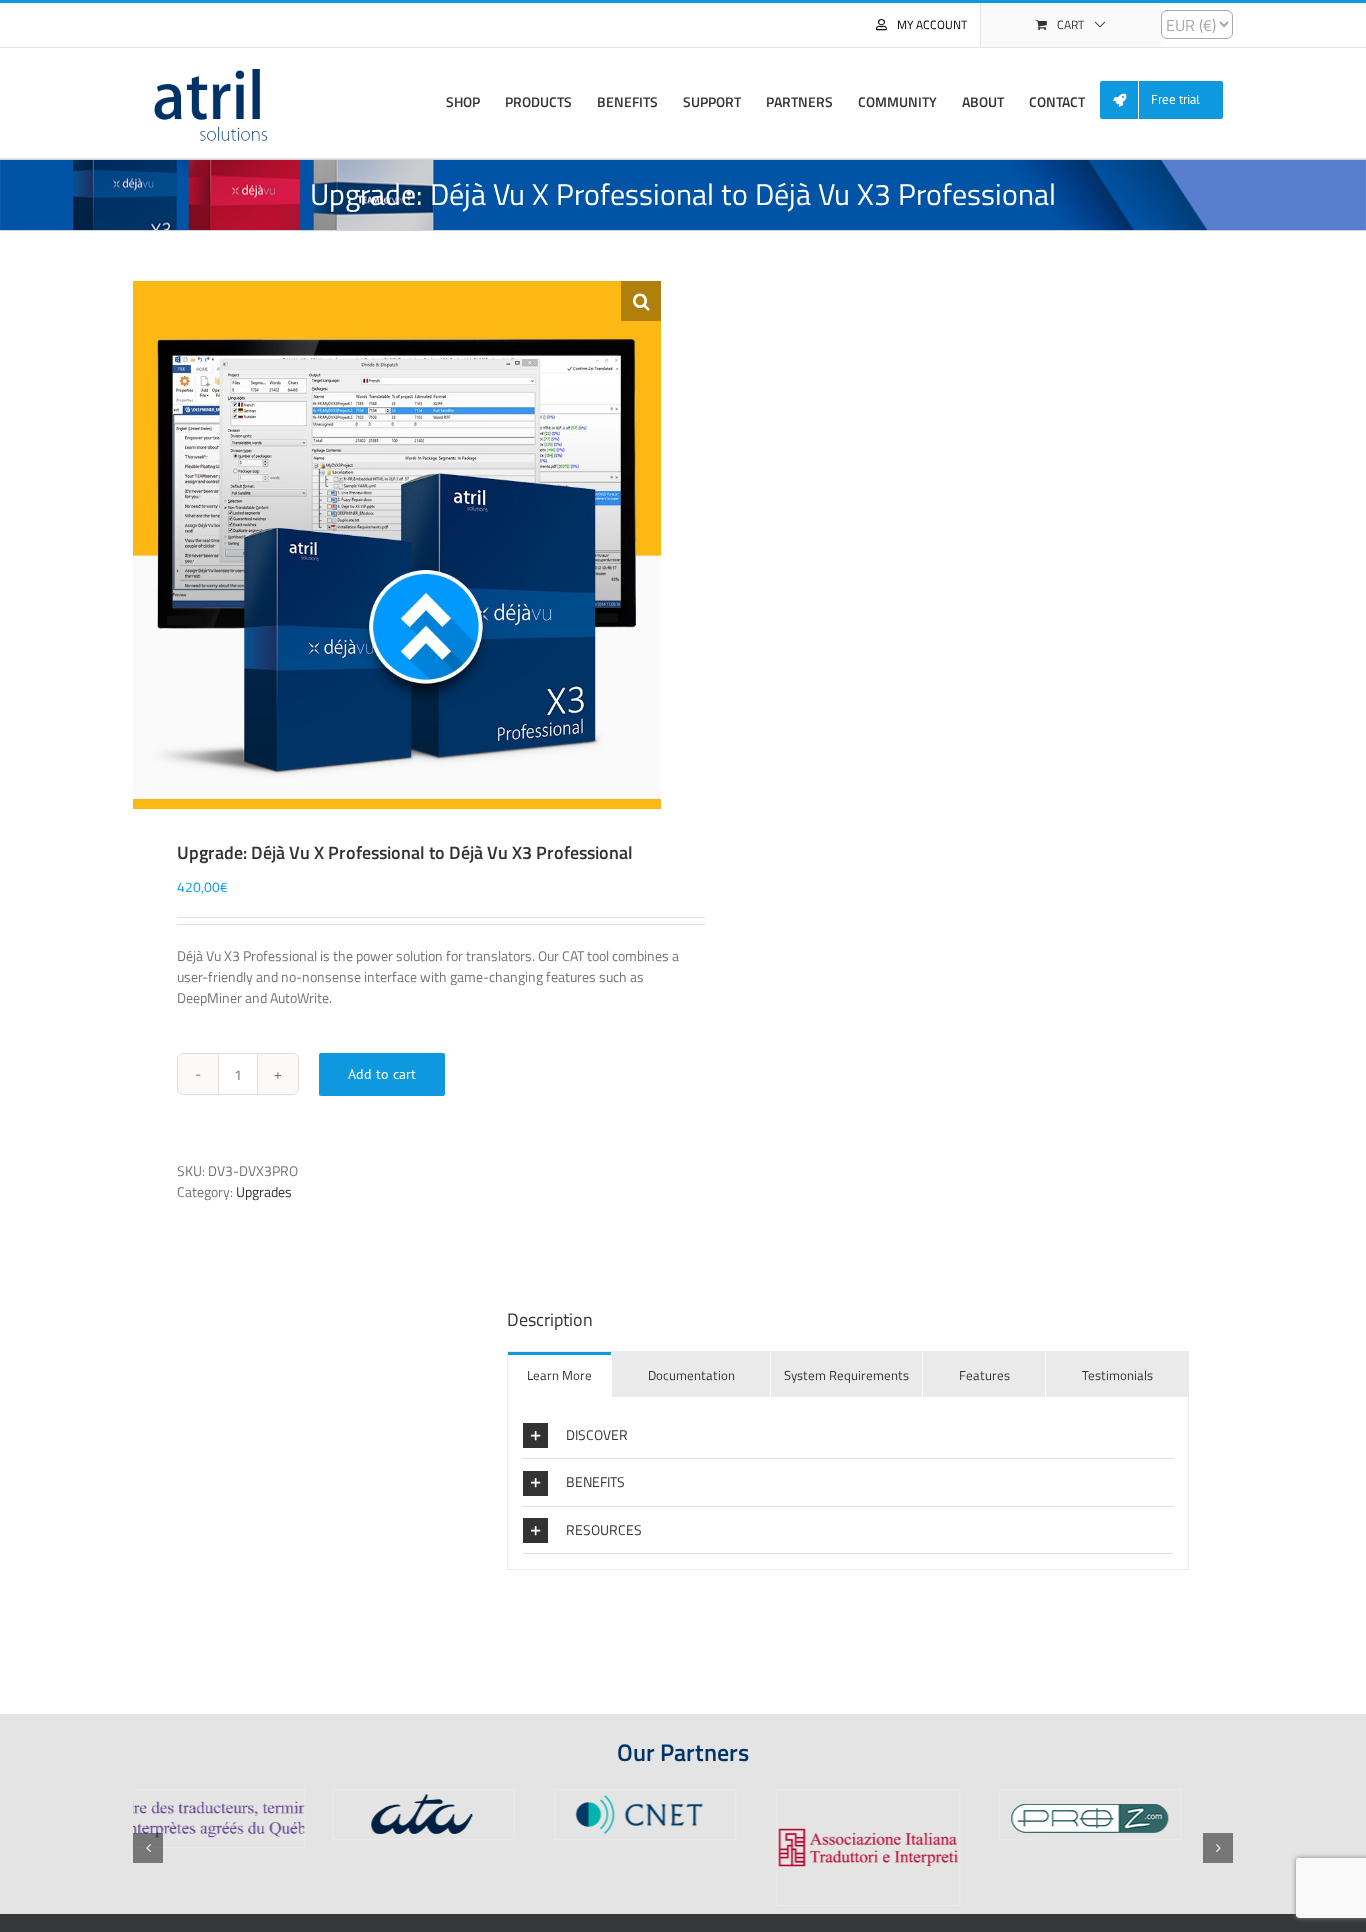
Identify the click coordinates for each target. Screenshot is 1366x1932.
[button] (641, 301)
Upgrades (264, 1191)
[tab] (559, 1374)
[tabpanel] (848, 1484)
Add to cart (382, 1074)
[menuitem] (1169, 100)
